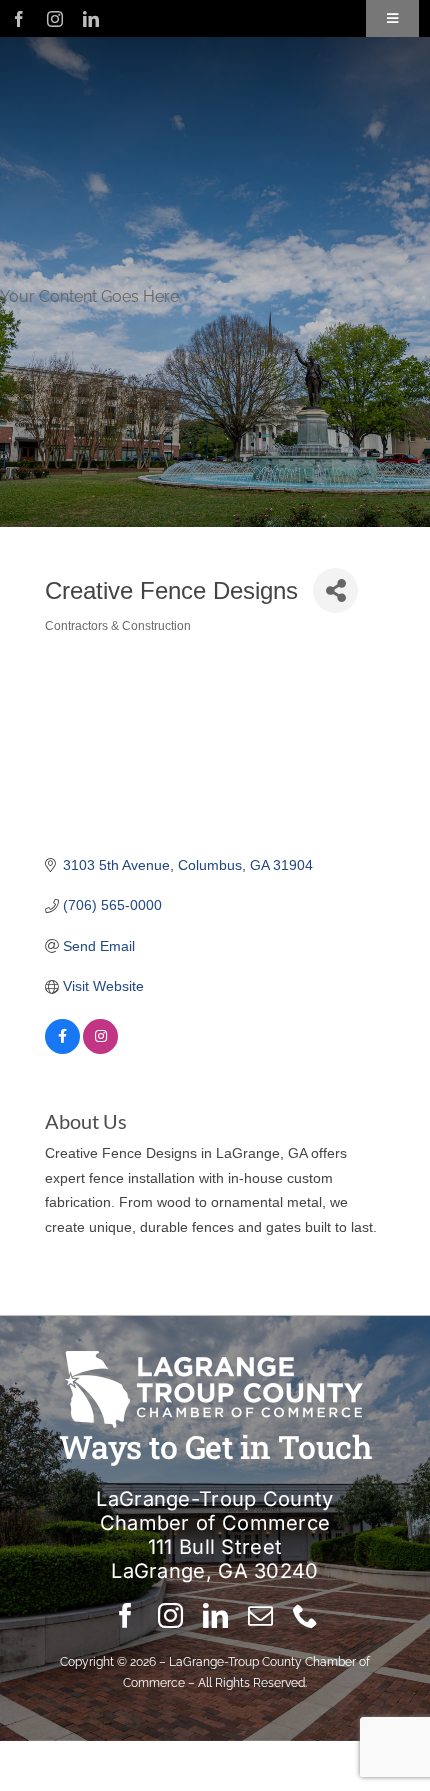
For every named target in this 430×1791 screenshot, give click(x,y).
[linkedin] (91, 19)
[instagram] (55, 19)
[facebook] (19, 19)
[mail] (260, 1615)
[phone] (305, 1615)
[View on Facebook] (62, 1049)
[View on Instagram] (100, 1049)
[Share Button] (335, 590)
